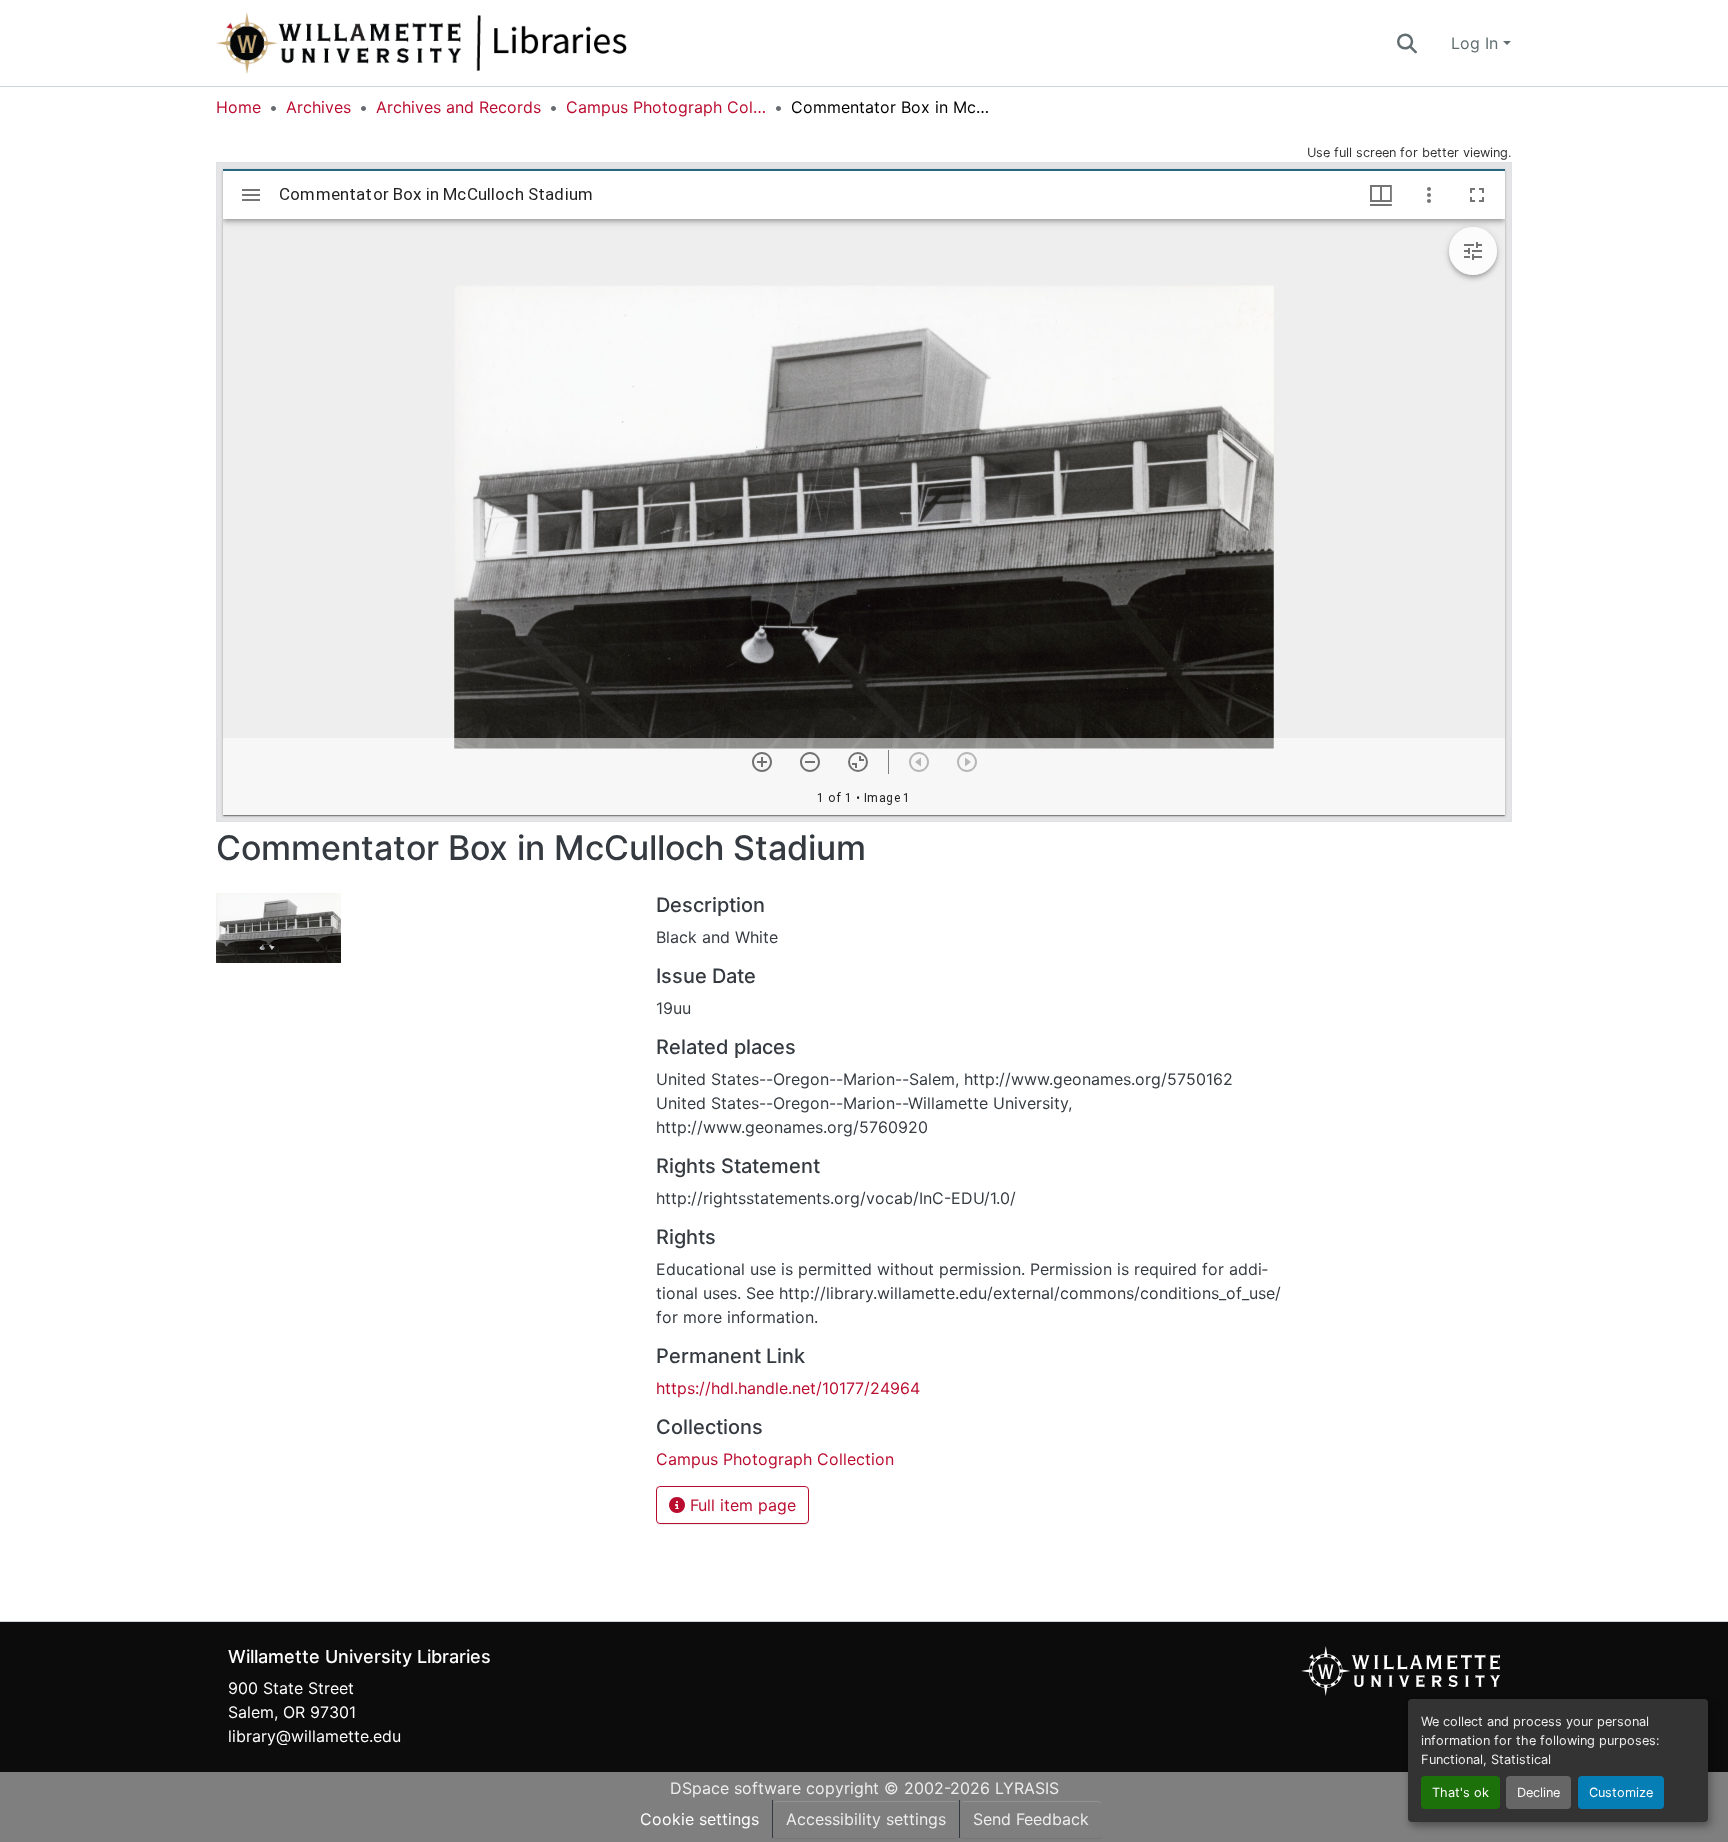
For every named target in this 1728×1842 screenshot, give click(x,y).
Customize (1621, 1792)
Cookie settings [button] (699, 1819)
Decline (1538, 1792)
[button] (488, 43)
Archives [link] (318, 107)
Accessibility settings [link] (866, 1819)
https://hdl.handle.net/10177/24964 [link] (788, 1388)
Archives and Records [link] (458, 107)
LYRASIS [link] (1027, 1788)
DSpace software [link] (735, 1788)
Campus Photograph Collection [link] (666, 107)
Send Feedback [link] (1031, 1819)
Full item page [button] (740, 1505)
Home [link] (238, 107)
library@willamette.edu (314, 1736)
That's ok (1460, 1792)
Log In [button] (1477, 43)
